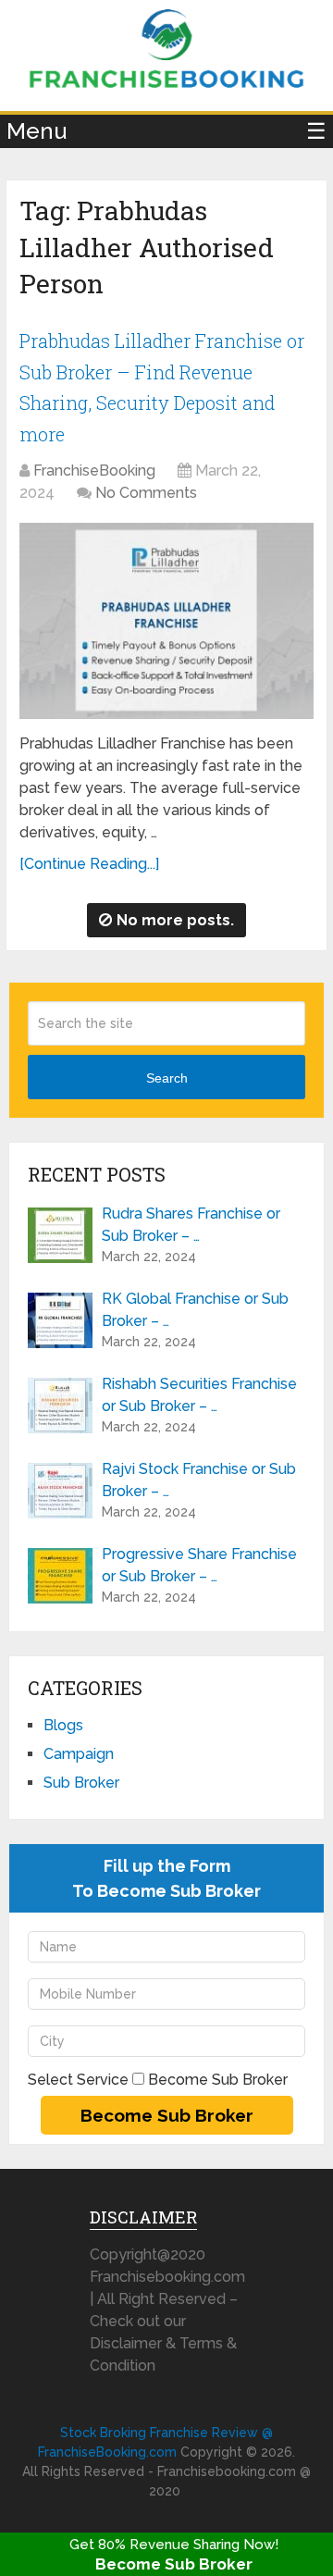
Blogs (63, 1725)
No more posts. (175, 920)
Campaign (79, 1754)
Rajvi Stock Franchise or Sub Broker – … (199, 1480)
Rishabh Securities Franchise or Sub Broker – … (199, 1395)
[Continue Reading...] (89, 864)
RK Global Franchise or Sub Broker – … (195, 1310)
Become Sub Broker (174, 2564)
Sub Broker (81, 1783)
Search (167, 1078)
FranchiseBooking (94, 471)
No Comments (146, 493)
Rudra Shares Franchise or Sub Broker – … (191, 1225)
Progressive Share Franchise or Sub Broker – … (199, 1565)
